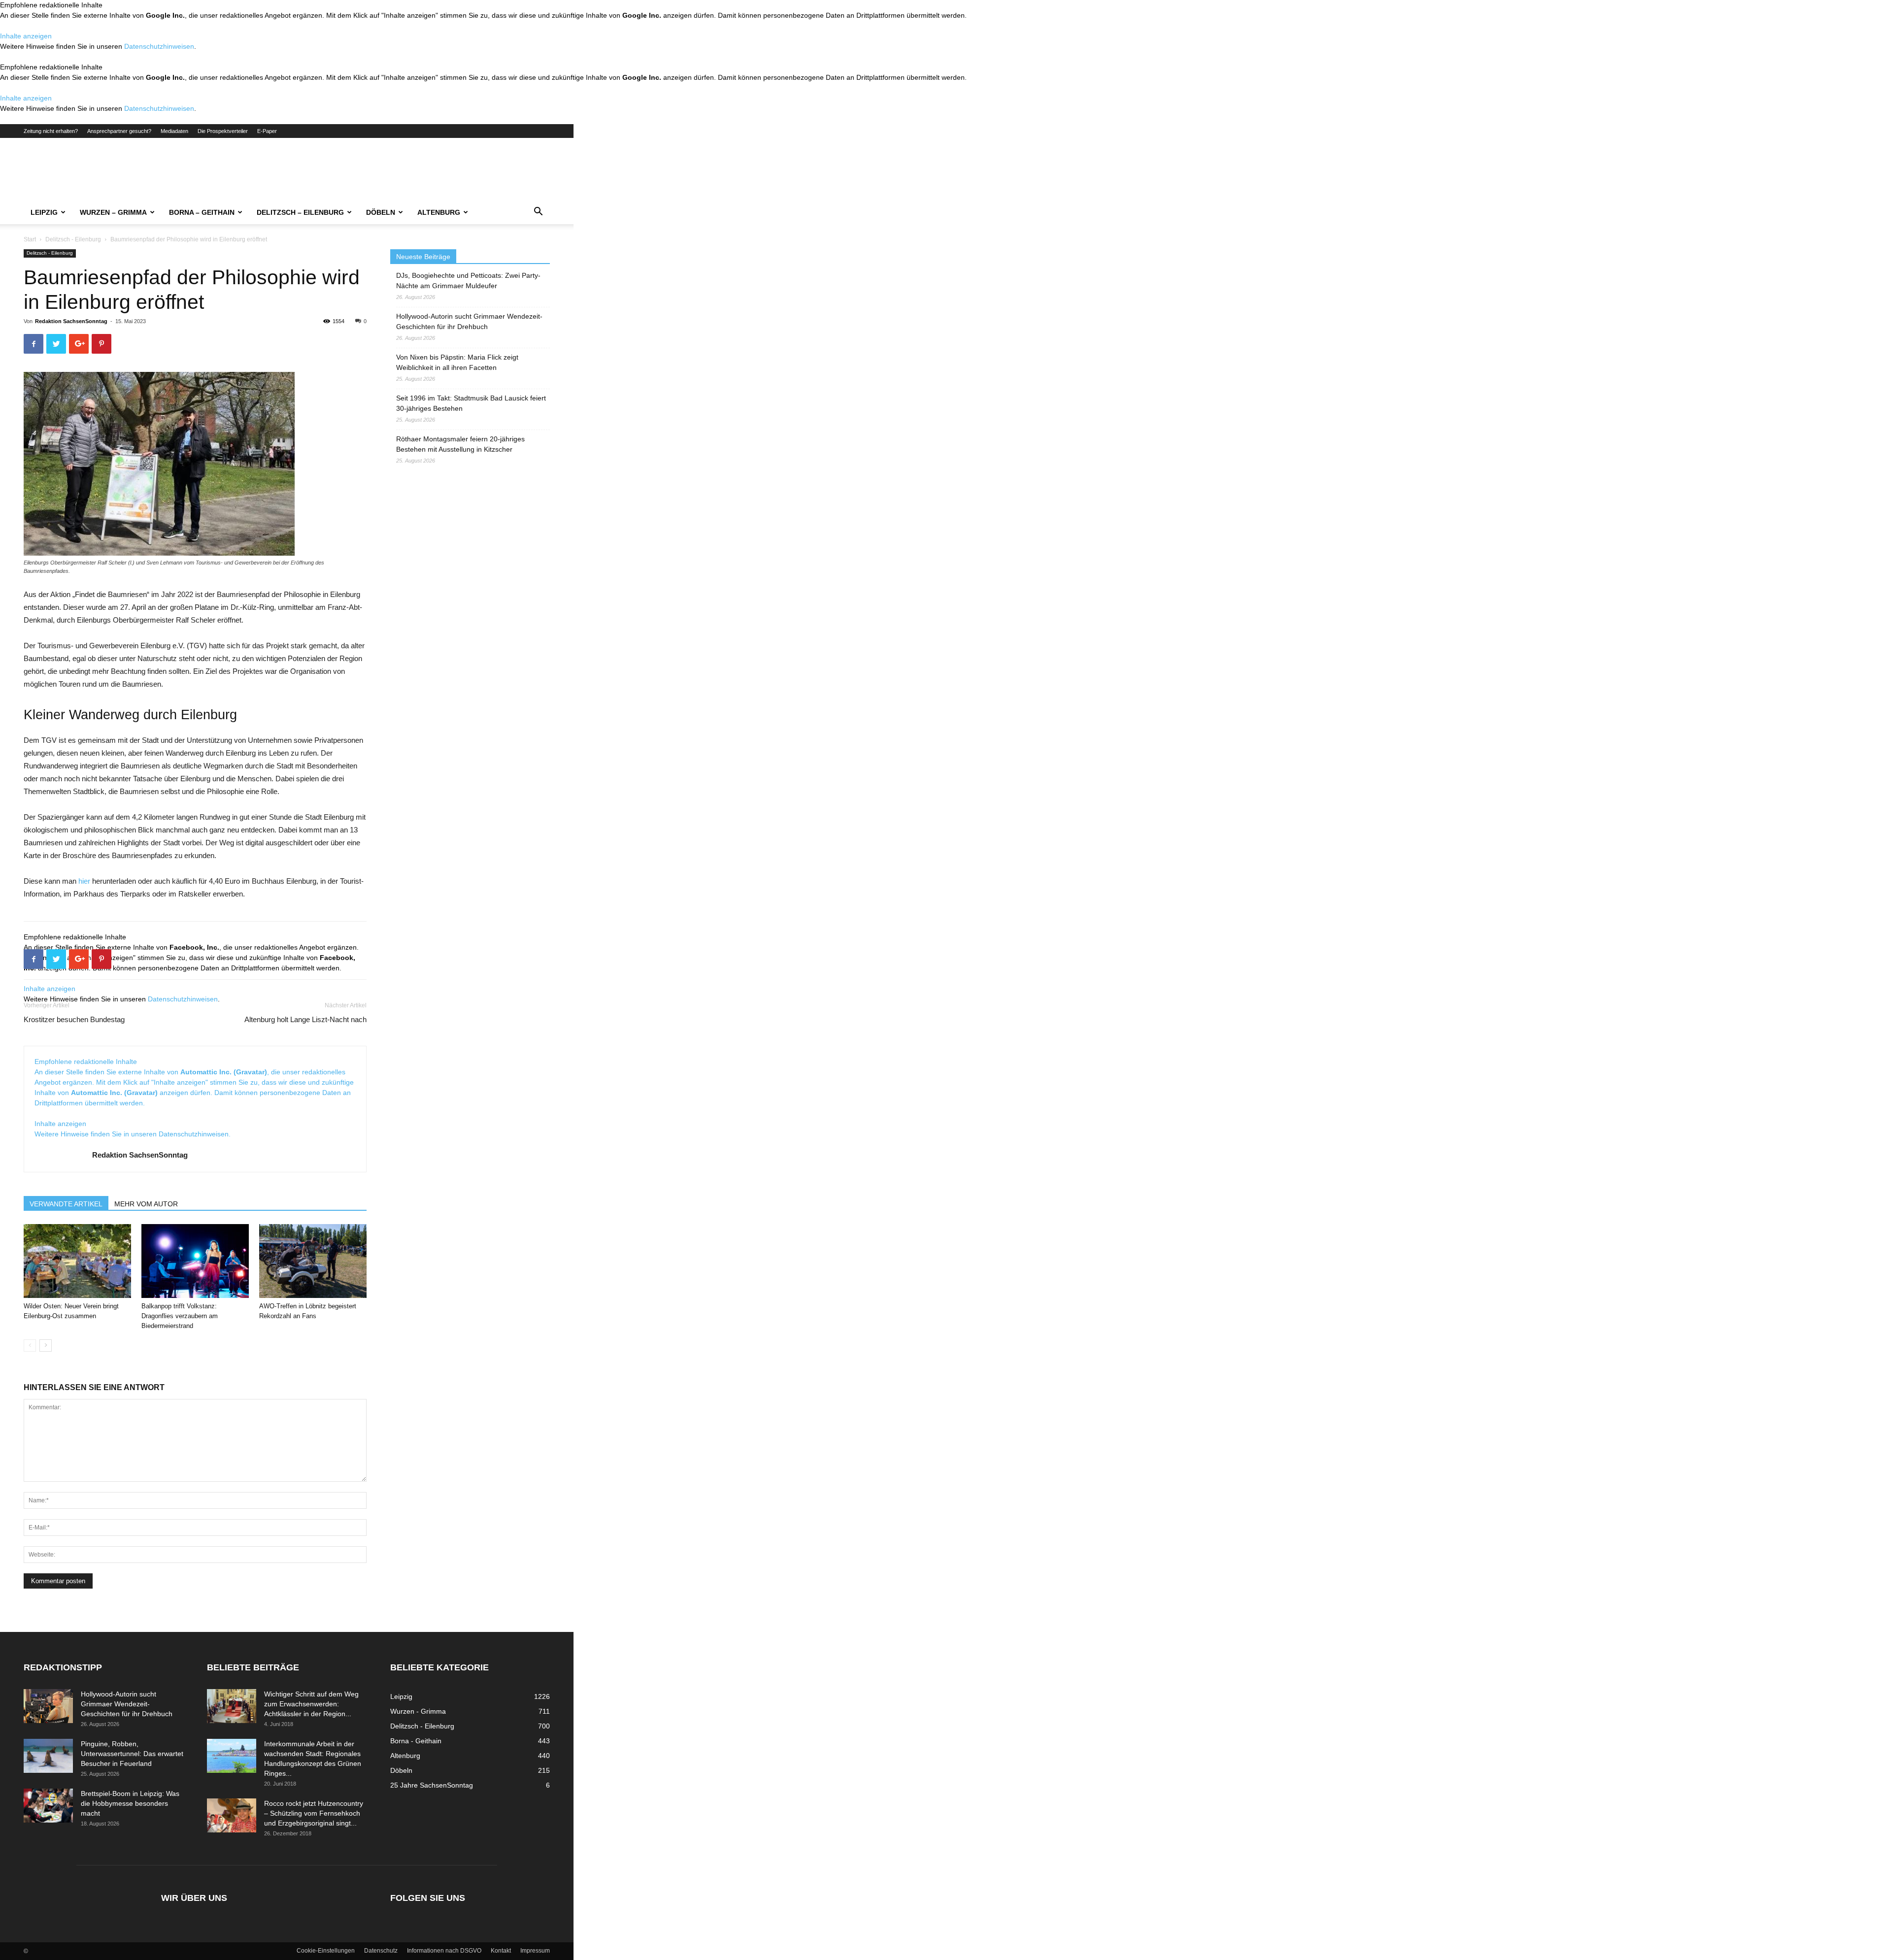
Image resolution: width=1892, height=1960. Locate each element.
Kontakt (501, 1951)
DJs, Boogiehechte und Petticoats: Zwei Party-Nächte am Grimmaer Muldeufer (468, 281)
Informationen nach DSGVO (444, 1951)
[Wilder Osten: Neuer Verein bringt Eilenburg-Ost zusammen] (77, 1261)
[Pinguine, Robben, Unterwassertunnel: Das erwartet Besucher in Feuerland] (48, 1756)
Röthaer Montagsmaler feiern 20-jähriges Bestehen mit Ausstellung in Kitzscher (460, 444)
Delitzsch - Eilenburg (73, 239)
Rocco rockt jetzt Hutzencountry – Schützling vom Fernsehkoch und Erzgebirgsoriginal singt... (314, 1813)
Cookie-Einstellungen (326, 1951)
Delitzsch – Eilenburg (300, 212)
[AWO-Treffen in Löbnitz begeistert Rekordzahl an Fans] (313, 1261)
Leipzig (44, 212)
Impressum (535, 1951)
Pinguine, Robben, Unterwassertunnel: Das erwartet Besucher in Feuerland (132, 1754)
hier (84, 881)
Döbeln (381, 212)
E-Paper (267, 131)
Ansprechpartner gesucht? (119, 131)
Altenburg (439, 212)
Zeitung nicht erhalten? (51, 131)
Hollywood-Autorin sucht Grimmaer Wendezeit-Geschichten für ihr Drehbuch (469, 321)
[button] (538, 213)
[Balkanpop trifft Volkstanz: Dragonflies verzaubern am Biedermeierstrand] (195, 1261)
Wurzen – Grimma (113, 212)
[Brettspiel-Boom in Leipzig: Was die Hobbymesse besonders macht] (48, 1806)
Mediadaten (174, 131)
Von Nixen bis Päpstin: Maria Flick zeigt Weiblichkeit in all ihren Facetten (457, 362)
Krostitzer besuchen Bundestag (74, 1019)
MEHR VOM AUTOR (146, 1204)
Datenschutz (381, 1951)
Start (30, 239)
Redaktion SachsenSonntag (71, 321)
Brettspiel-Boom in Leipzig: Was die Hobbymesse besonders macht (130, 1803)
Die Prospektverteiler (223, 131)
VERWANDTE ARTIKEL (66, 1204)
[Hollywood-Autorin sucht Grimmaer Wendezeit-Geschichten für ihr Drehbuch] (48, 1706)
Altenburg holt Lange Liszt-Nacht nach (305, 1019)
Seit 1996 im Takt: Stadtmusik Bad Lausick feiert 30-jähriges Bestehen (471, 403)
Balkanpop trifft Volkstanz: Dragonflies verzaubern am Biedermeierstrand (180, 1316)
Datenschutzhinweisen (159, 46)
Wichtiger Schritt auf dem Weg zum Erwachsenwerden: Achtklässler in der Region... (311, 1704)
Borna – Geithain (202, 212)
